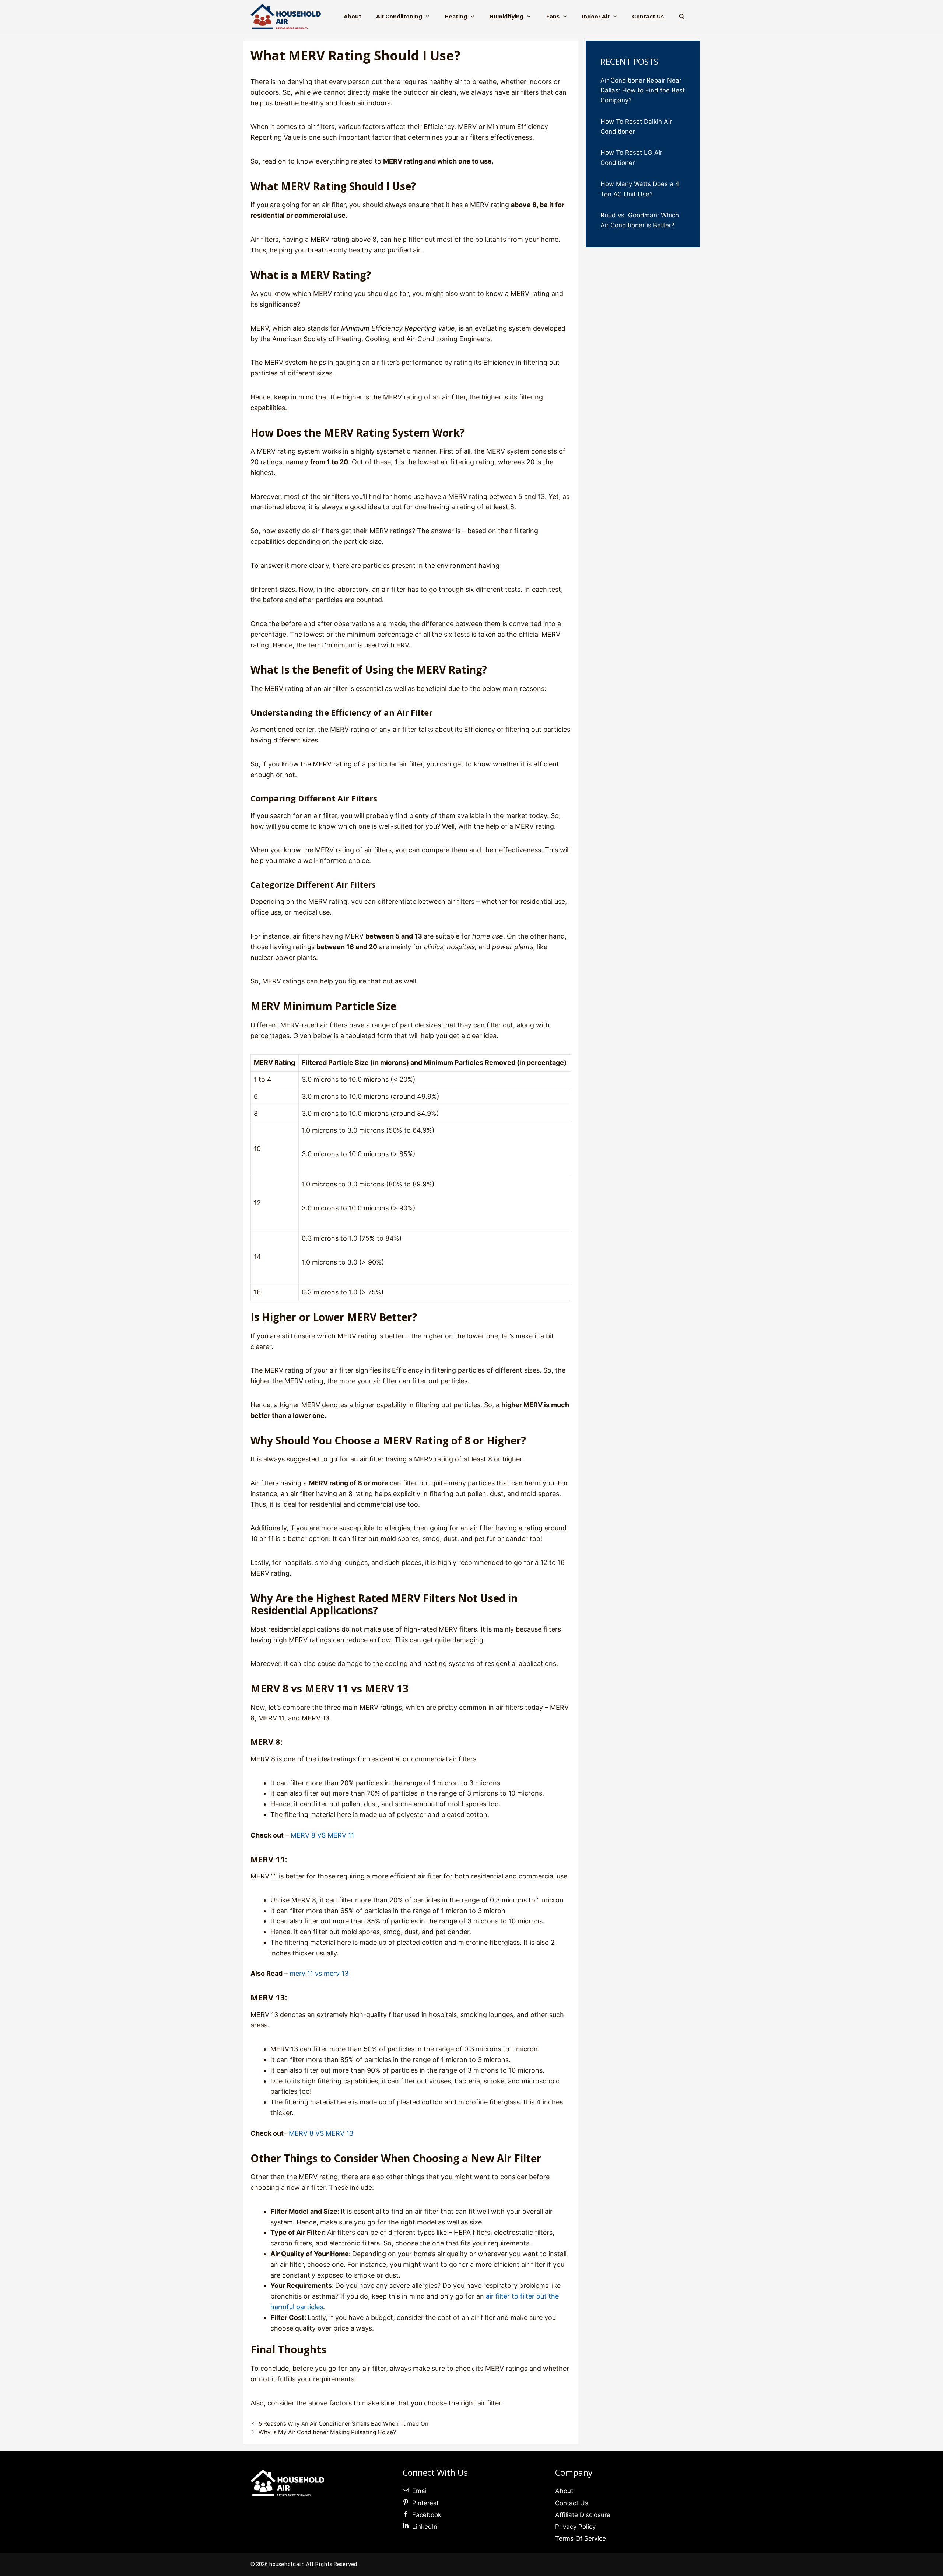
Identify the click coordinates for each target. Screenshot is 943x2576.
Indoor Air (596, 17)
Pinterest (425, 2503)
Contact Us (648, 17)
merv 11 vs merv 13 (319, 1973)
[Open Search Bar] (682, 17)
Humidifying (506, 17)
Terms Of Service (581, 2538)
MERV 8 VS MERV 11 (322, 1835)
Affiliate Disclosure (583, 2515)
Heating (456, 17)
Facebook (427, 2515)
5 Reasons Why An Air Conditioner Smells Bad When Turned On (343, 2424)
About (353, 17)
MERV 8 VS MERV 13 (321, 2133)
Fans (553, 17)
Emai (419, 2491)
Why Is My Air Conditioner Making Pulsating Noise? (328, 2432)
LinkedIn (425, 2527)
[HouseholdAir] (288, 17)
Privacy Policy (575, 2527)
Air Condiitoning (399, 17)
